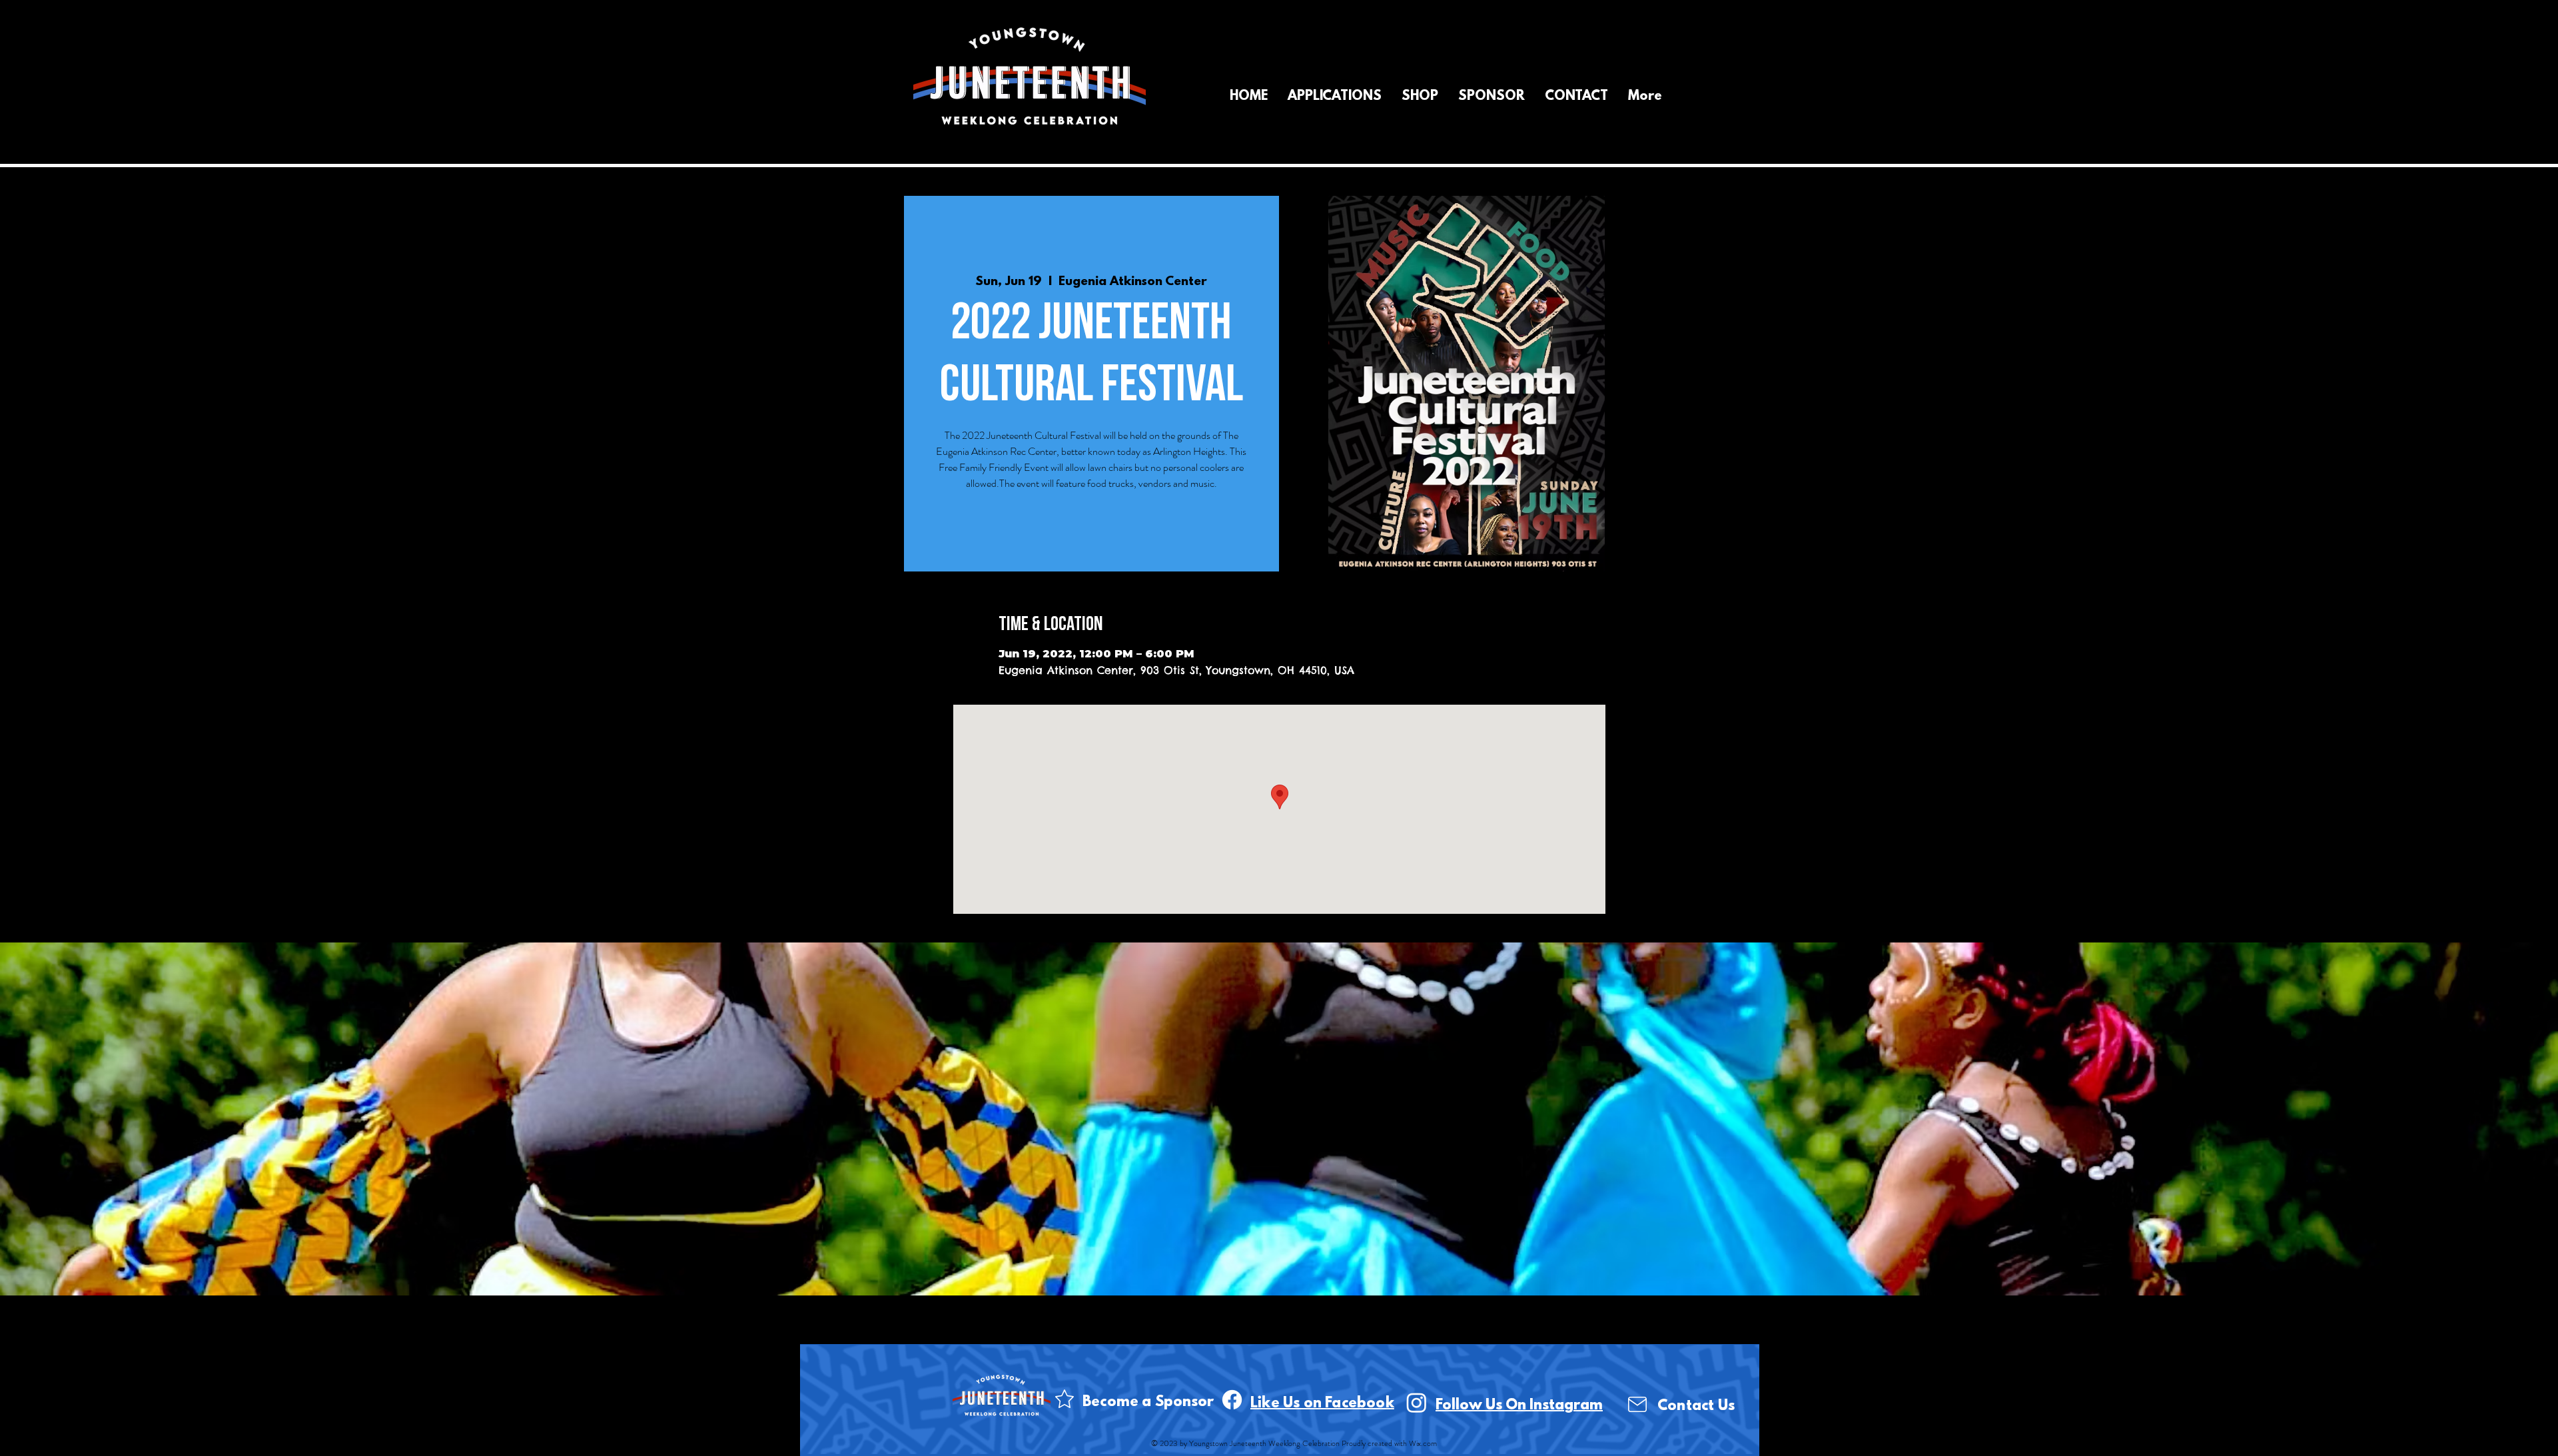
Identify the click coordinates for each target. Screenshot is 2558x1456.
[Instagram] (1417, 1402)
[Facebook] (1232, 1400)
